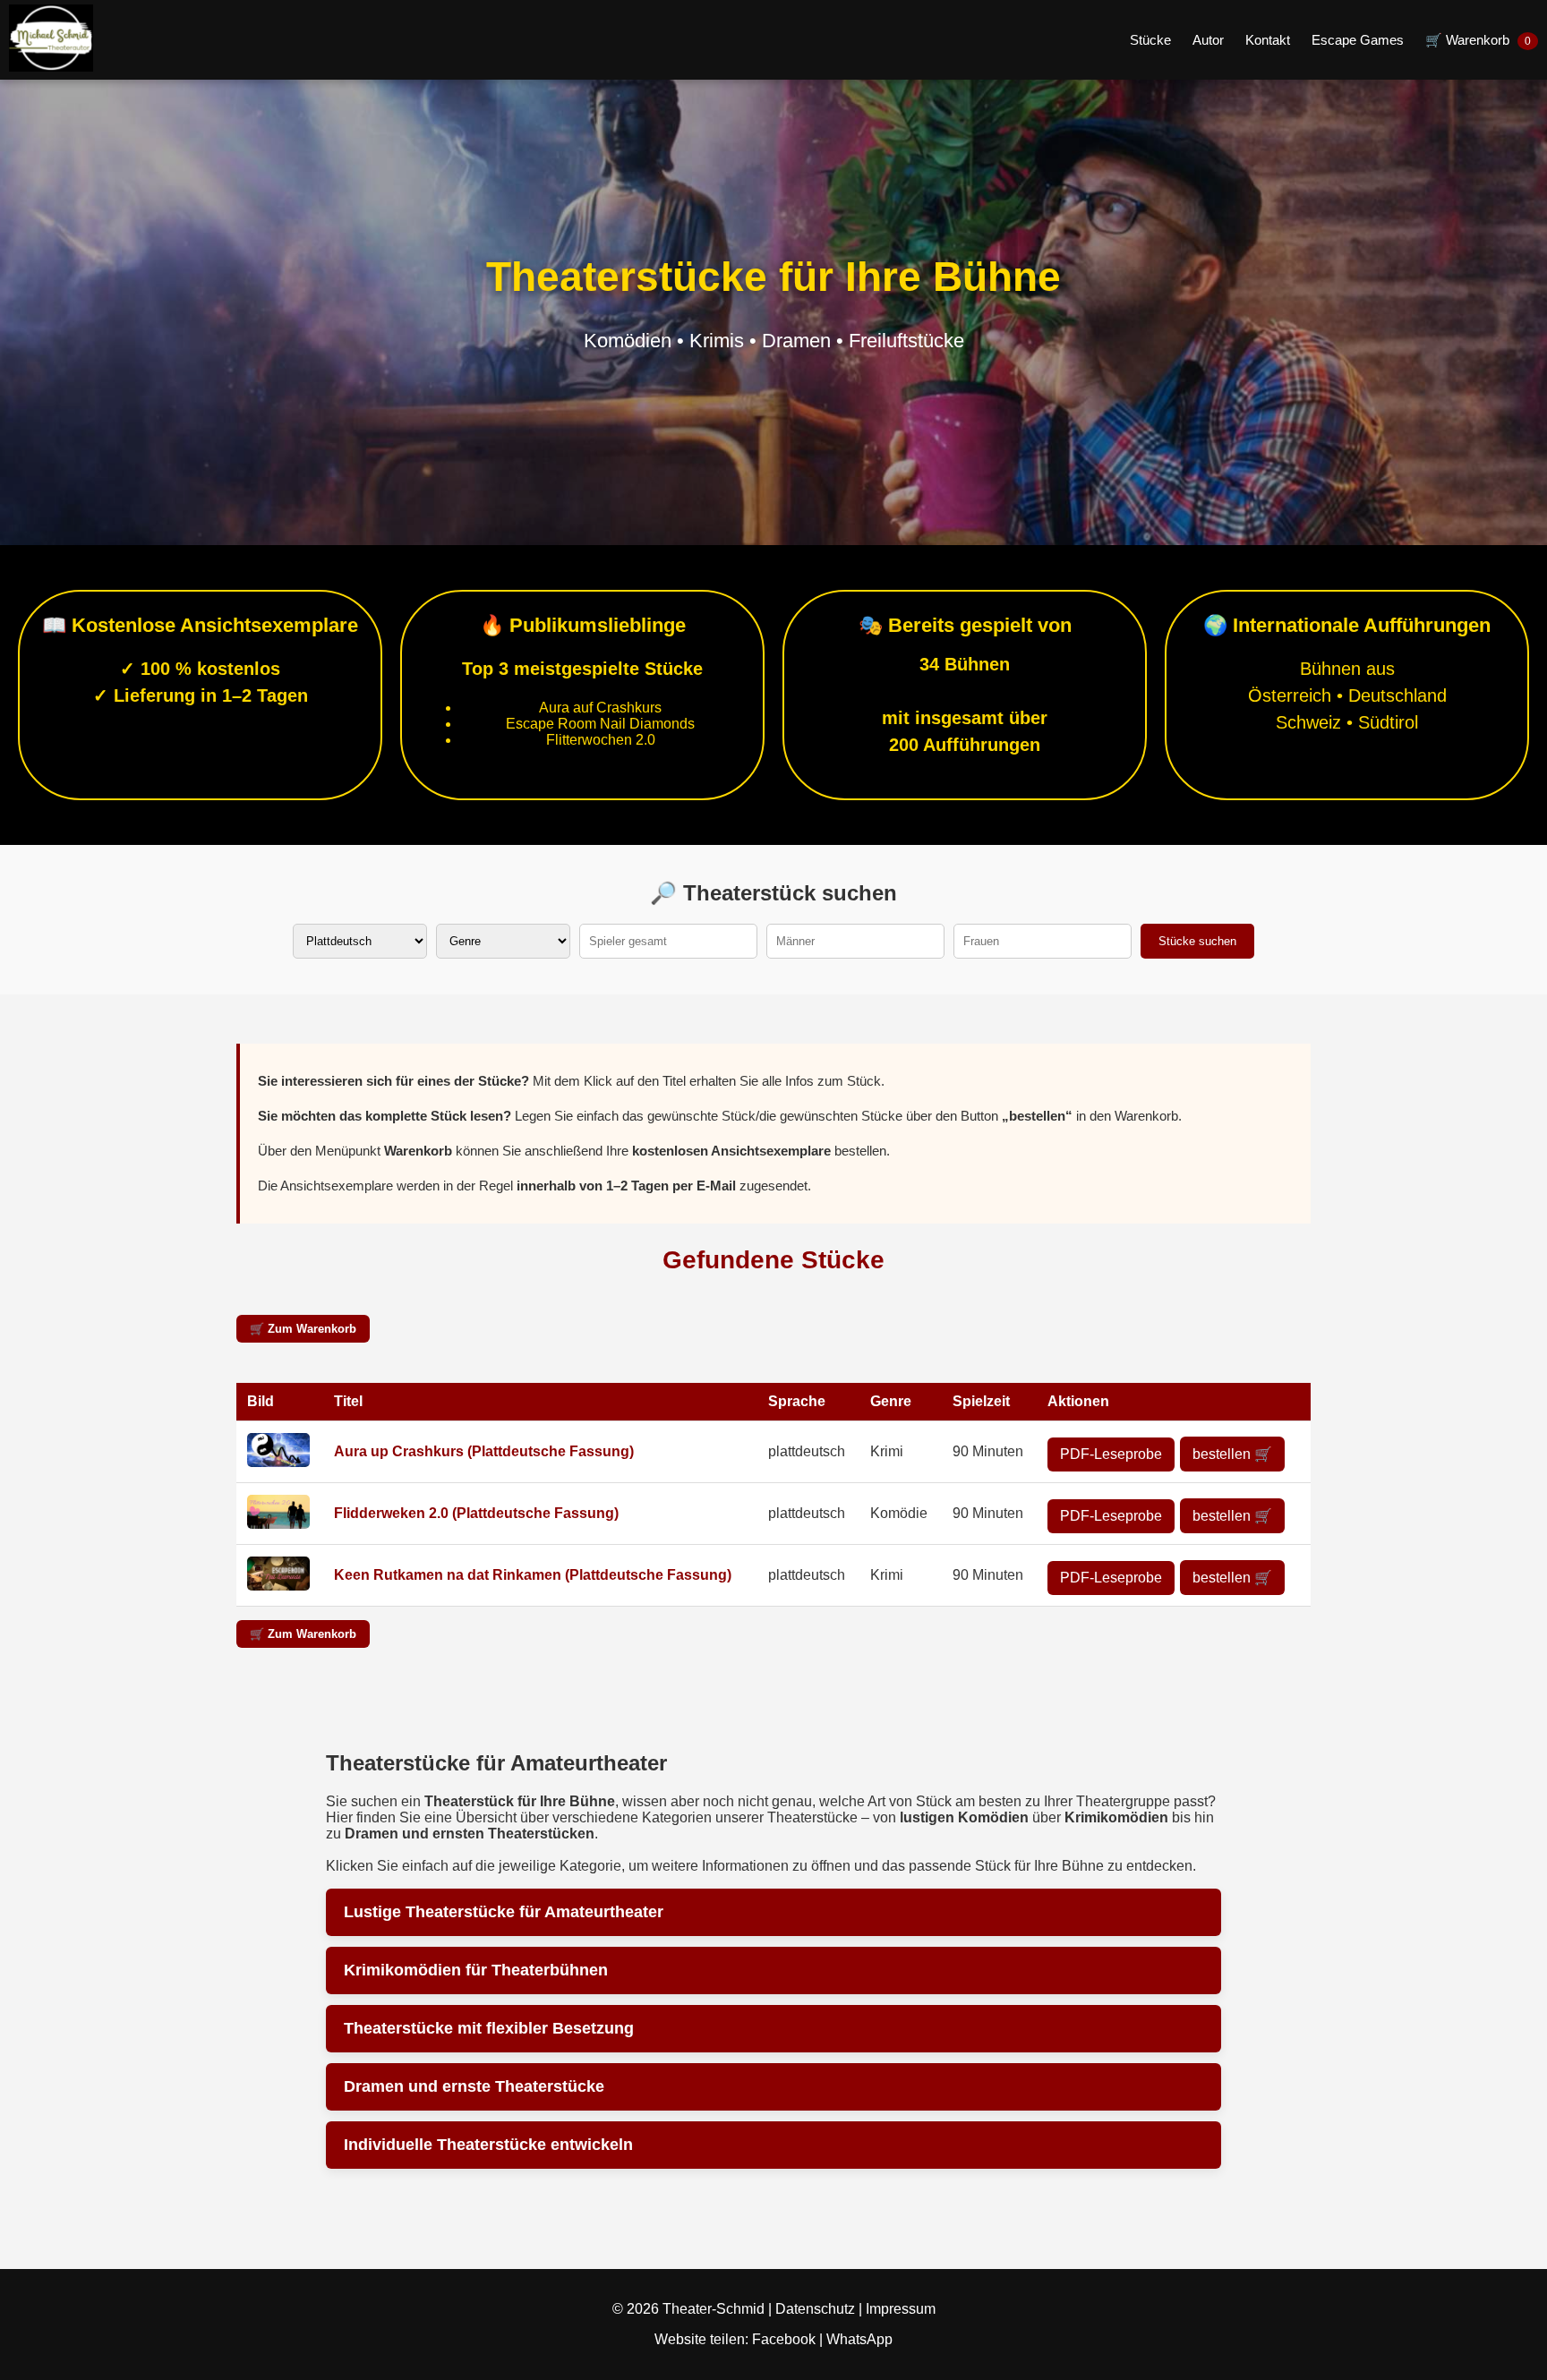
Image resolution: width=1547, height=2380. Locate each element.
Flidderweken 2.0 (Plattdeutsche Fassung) (476, 1513)
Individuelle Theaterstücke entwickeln (488, 2145)
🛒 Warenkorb (1478, 40)
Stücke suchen (1197, 941)
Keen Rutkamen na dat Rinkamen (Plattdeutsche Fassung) (533, 1575)
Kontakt (1268, 40)
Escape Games (1358, 40)
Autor (1208, 40)
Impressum (901, 2309)
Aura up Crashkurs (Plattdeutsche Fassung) (484, 1451)
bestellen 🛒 (1232, 1454)
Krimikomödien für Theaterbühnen (476, 1970)
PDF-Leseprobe (1111, 1454)
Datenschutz (815, 2309)
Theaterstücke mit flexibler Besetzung (489, 2028)
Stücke (1150, 40)
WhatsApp (859, 2339)
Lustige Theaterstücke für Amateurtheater (504, 1912)
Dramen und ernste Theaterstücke (474, 2086)
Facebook (786, 2339)
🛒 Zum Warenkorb (303, 1329)
